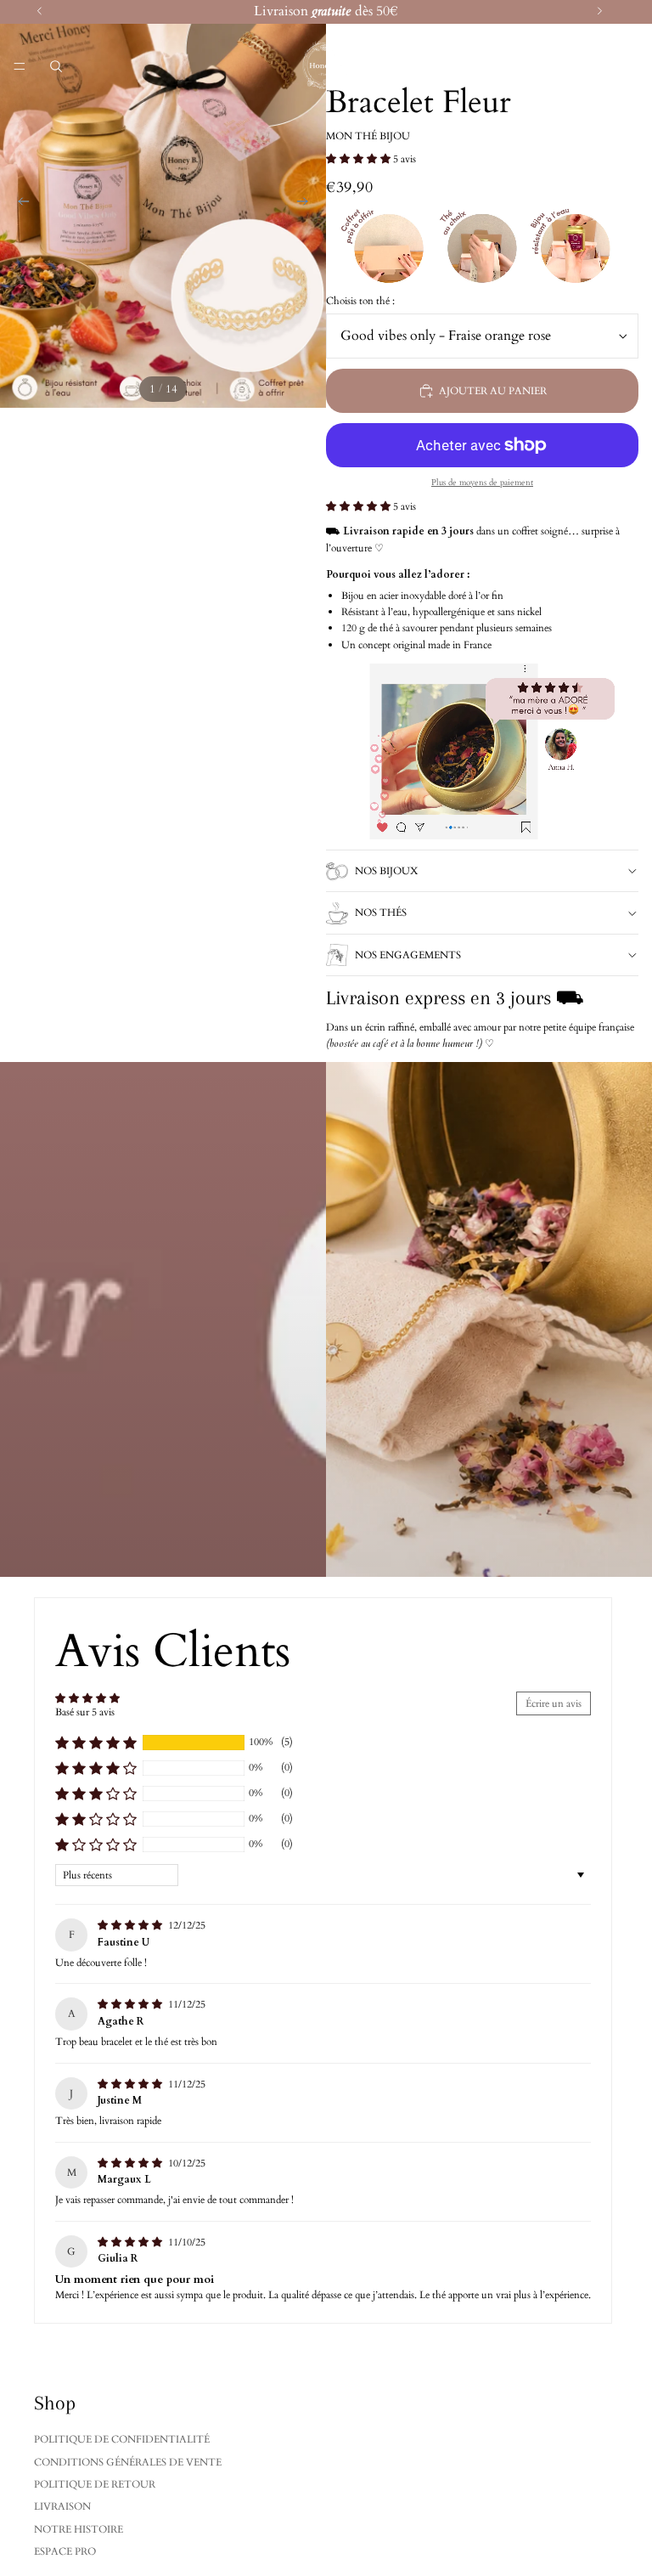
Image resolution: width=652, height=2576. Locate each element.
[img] (131, 1925)
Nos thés (381, 912)
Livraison (62, 2506)
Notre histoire (79, 2529)
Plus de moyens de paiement (482, 483)
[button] (360, 159)
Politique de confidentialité (122, 2439)
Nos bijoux (386, 871)
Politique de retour (95, 2484)
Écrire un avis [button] (554, 1703)
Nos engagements (408, 955)
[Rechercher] (56, 66)
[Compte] (594, 66)
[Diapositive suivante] (307, 204)
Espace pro (65, 2551)
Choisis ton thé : (360, 301)
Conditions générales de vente (128, 2462)
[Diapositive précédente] (19, 204)
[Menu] (20, 66)
